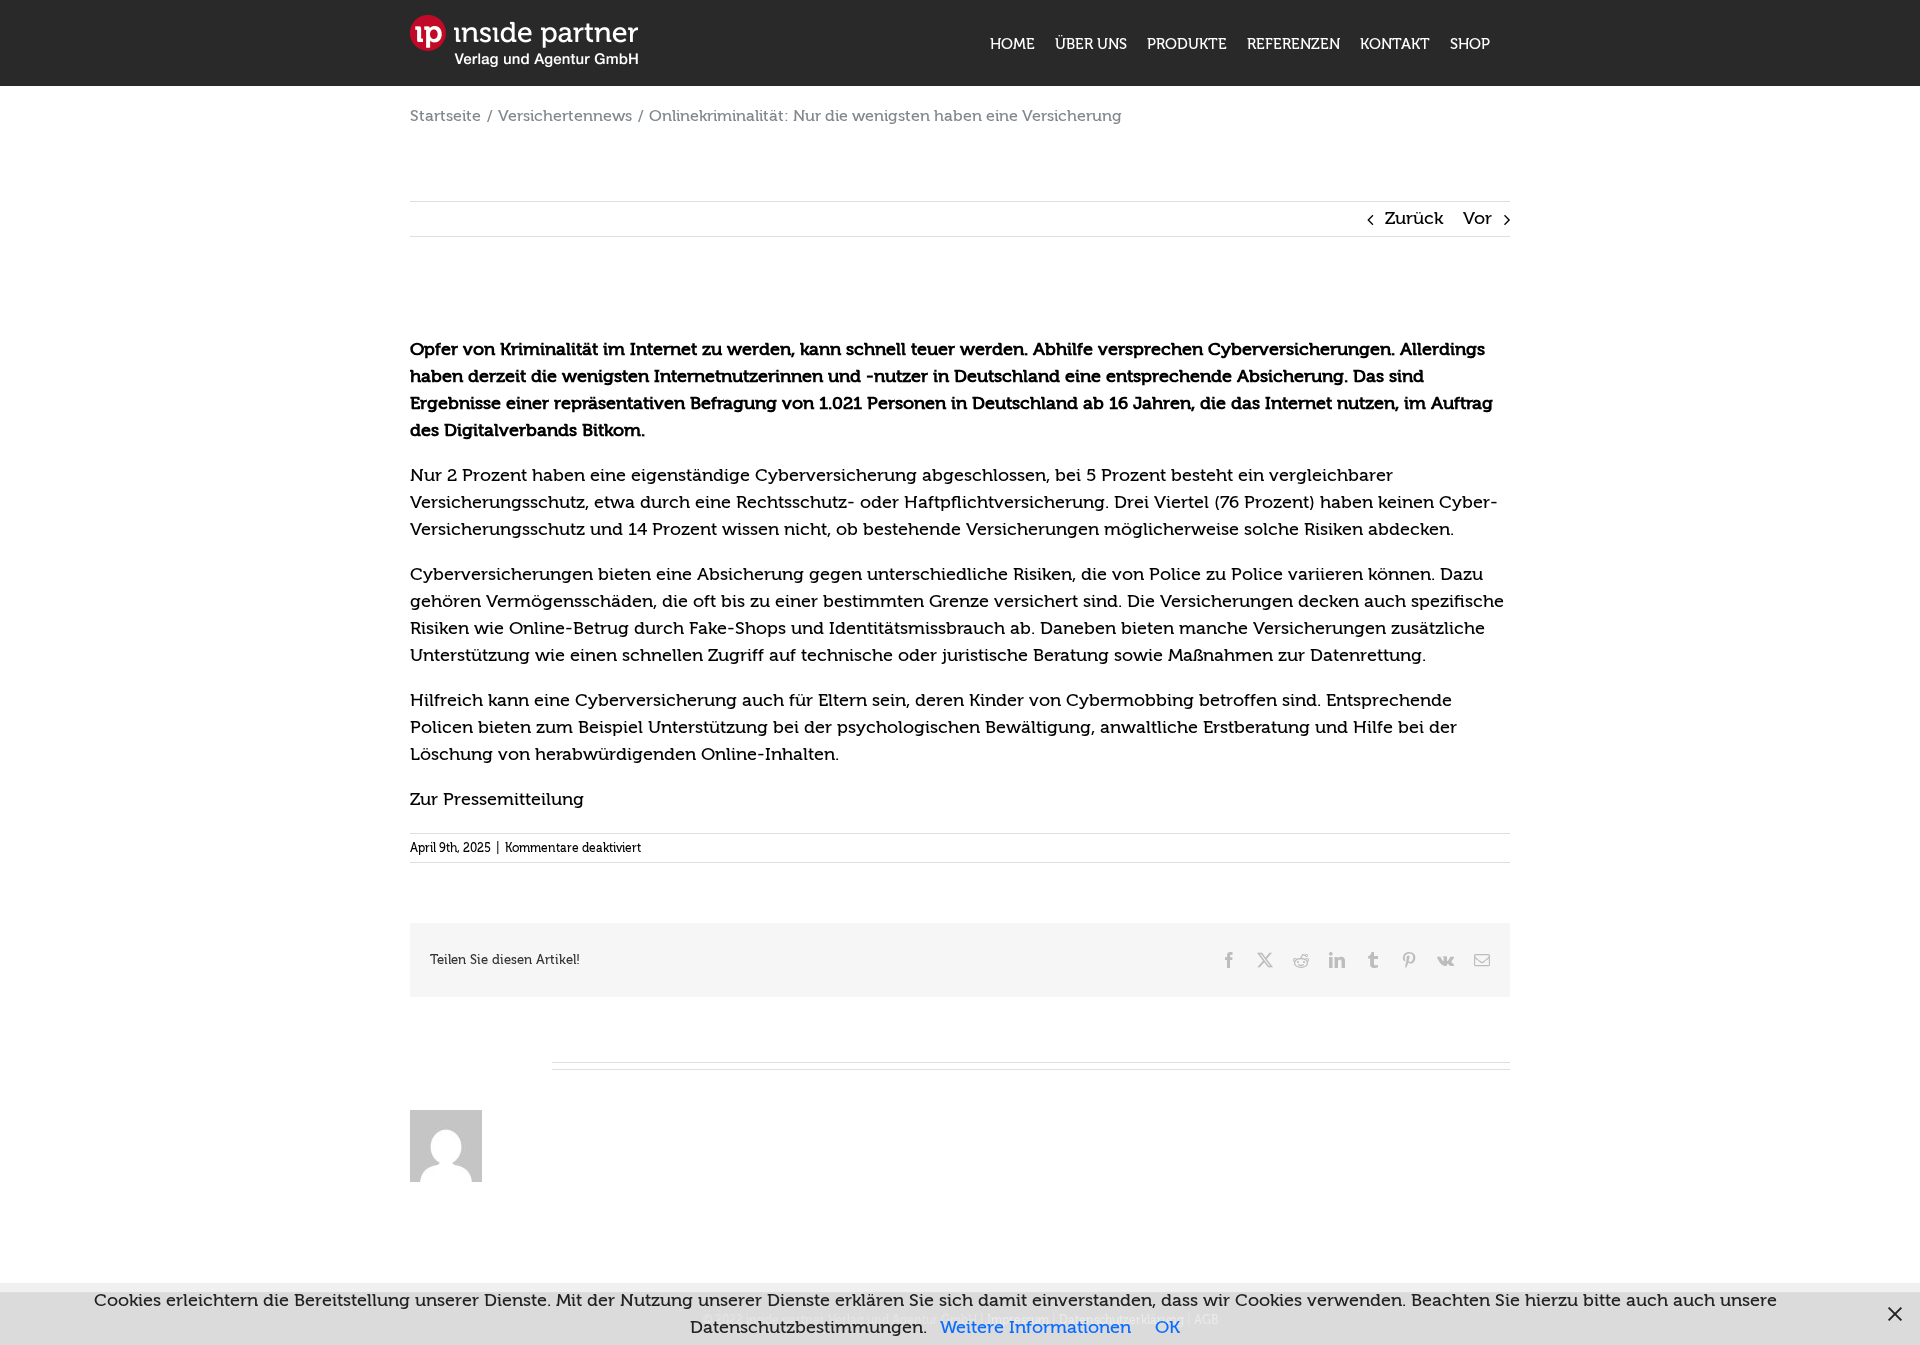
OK (1167, 1327)
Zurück (1414, 218)
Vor (1477, 218)
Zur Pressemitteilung (497, 799)
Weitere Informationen (1035, 1327)
